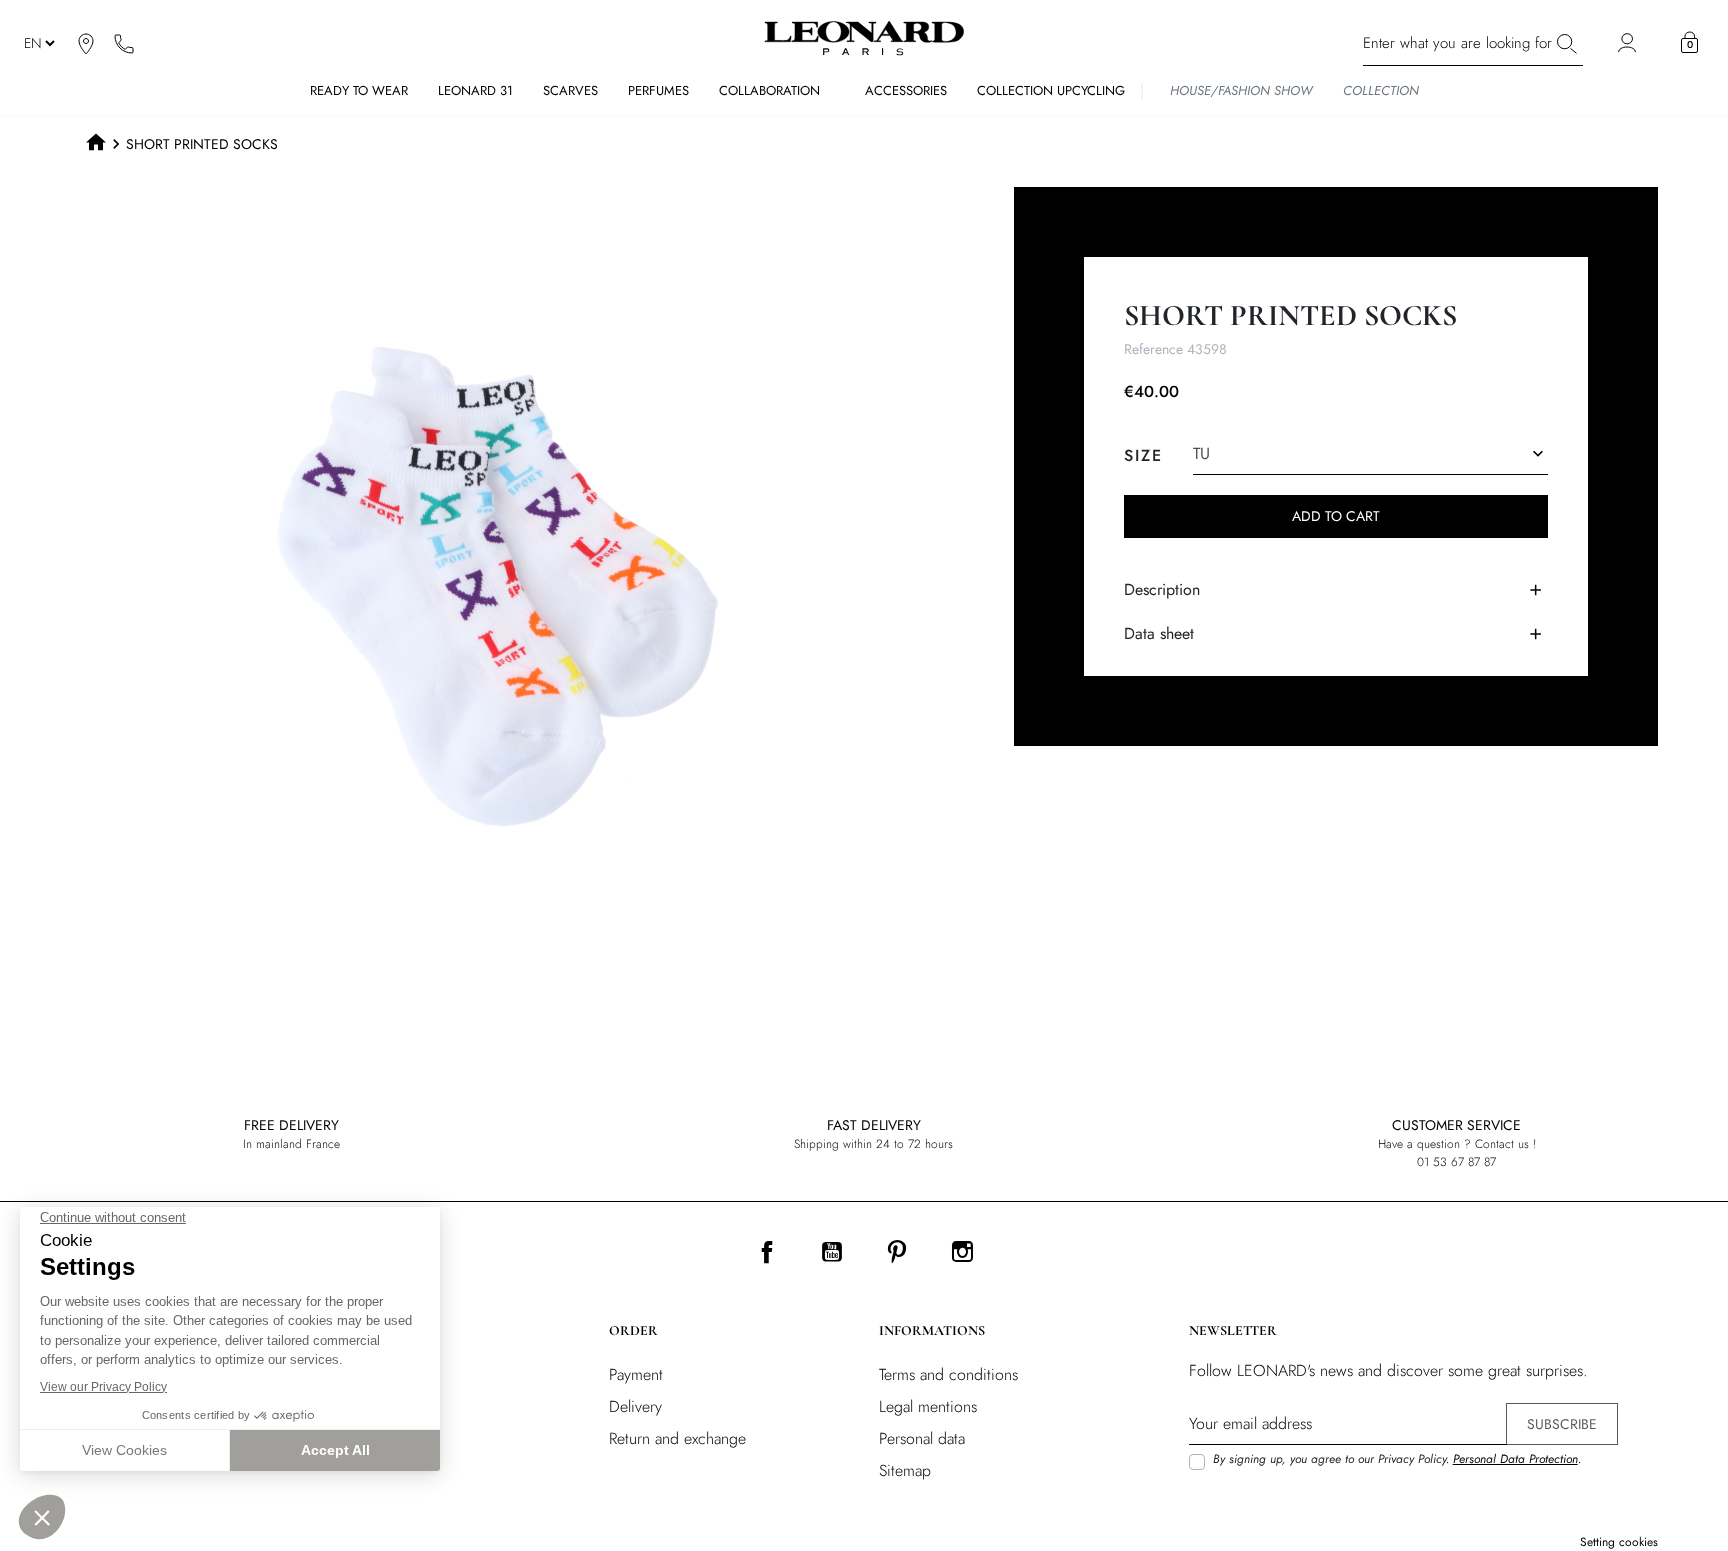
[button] (1689, 43)
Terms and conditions (948, 1374)
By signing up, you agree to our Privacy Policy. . (1397, 1459)
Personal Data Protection (1515, 1459)
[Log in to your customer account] (1629, 43)
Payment (636, 1374)
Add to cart (1336, 516)
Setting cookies (1619, 1542)
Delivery (635, 1406)
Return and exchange (677, 1438)
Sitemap (905, 1470)
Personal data (922, 1438)
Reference (1153, 349)
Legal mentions (928, 1406)
